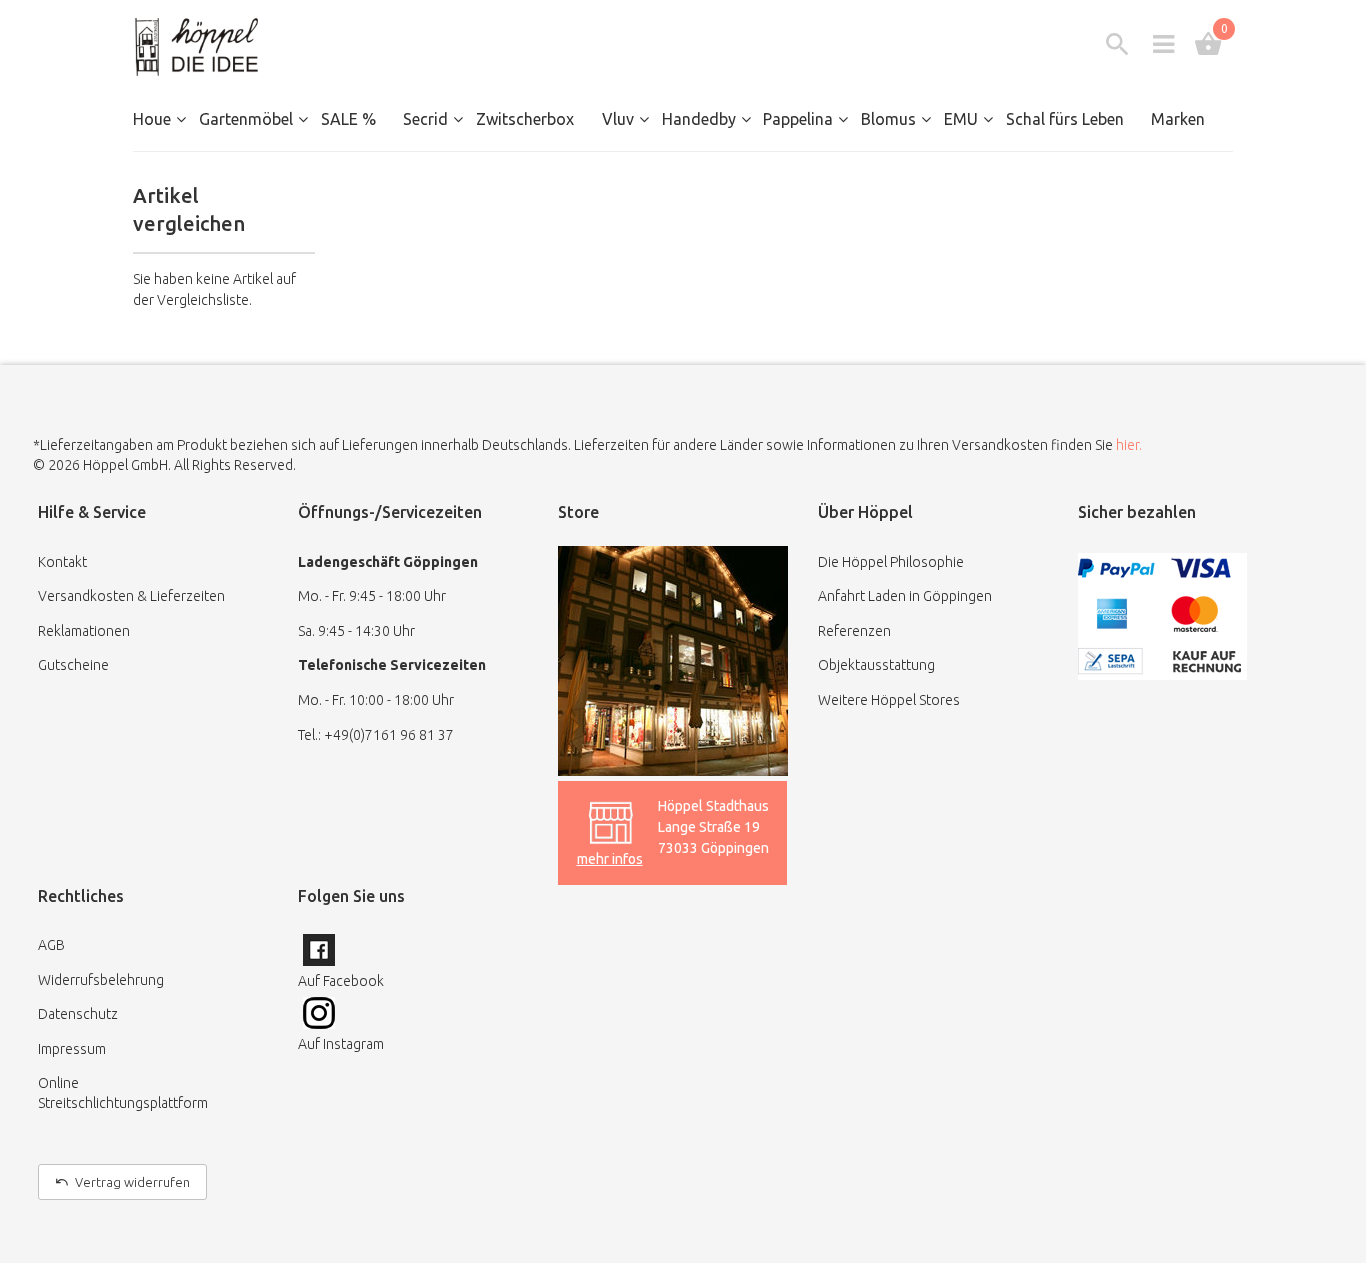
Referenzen (854, 631)
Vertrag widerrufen (132, 1182)
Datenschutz (78, 1014)
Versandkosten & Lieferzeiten (131, 596)
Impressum (72, 1049)
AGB (51, 945)
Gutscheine (73, 665)
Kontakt (62, 562)
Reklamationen (84, 631)
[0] (1208, 44)
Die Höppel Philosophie (891, 562)
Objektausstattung (876, 665)
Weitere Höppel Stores (889, 700)
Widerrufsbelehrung (101, 980)
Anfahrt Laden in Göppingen (905, 596)
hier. (1129, 445)
